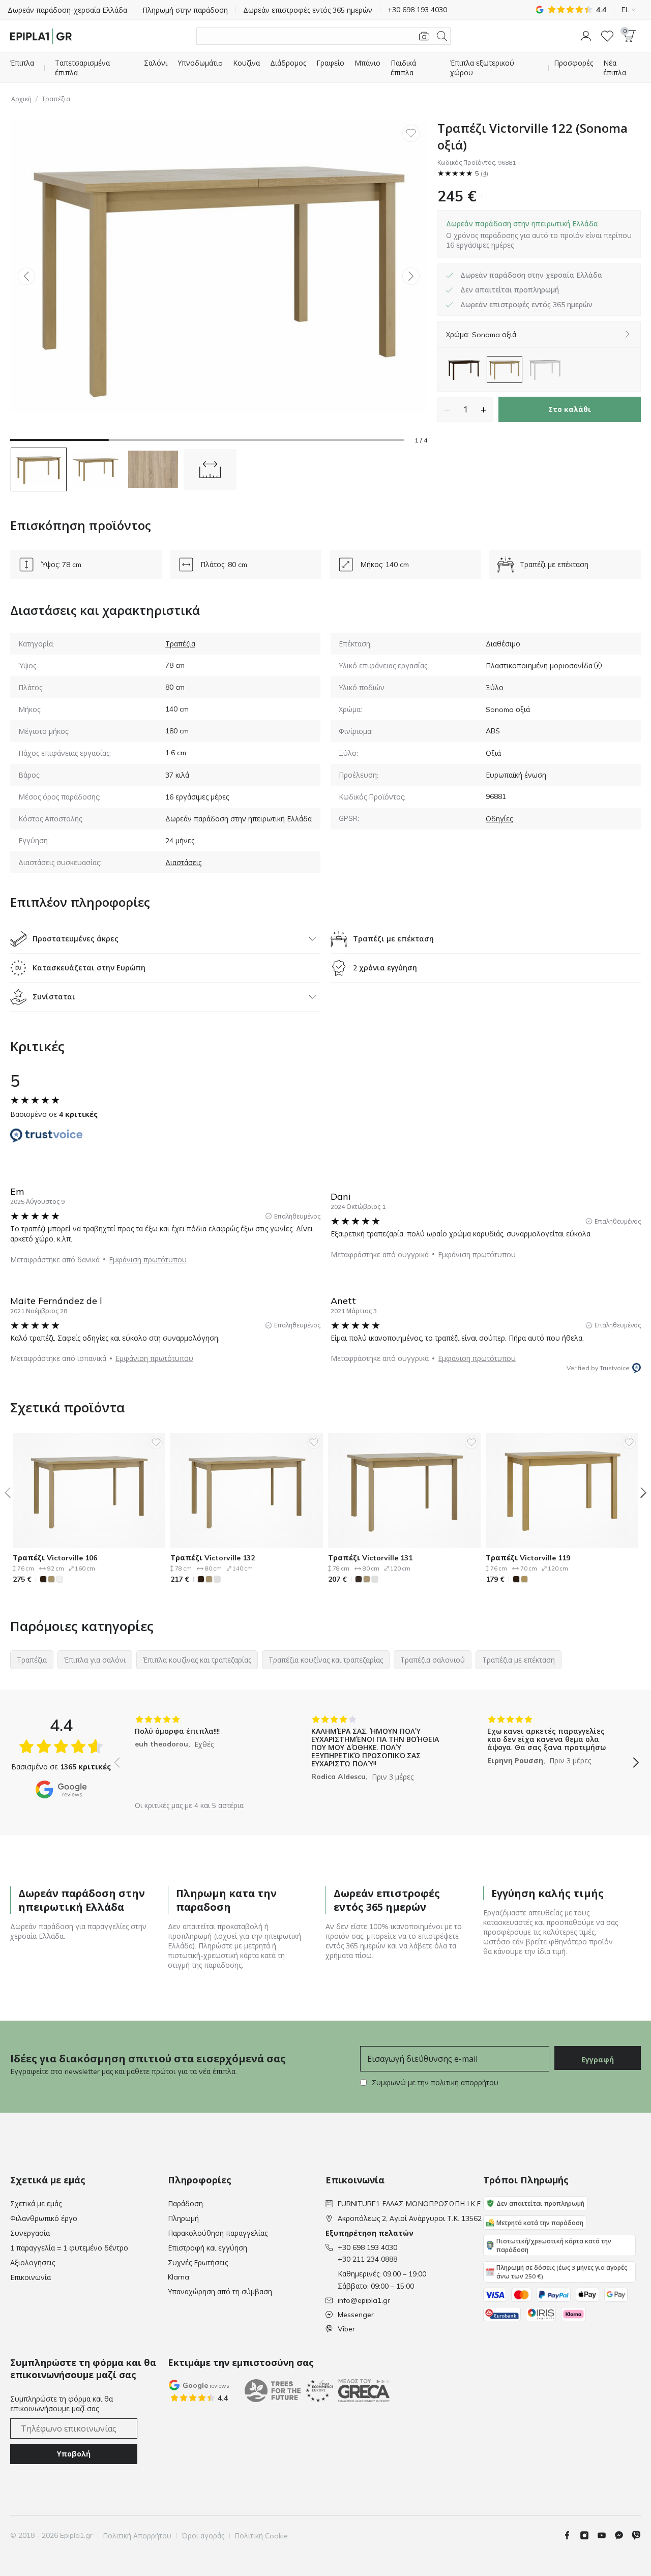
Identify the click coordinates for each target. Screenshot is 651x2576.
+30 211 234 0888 (367, 2259)
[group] (200, 1755)
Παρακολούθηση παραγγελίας (218, 2233)
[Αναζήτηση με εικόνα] (424, 36)
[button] (586, 36)
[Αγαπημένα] (607, 36)
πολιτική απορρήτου (465, 2083)
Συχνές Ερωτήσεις (198, 2263)
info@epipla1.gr (364, 2300)
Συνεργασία (30, 2233)
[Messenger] (623, 2535)
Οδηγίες (499, 819)
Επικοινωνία (31, 2277)
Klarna (179, 2277)
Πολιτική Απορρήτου (137, 2536)
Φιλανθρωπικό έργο (44, 2218)
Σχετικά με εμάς (36, 2204)
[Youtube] (606, 2535)
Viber (346, 2329)
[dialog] (539, 234)
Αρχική (21, 99)
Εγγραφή (598, 2060)
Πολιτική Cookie (261, 2536)
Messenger (356, 2315)
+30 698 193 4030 (367, 2247)
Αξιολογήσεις (33, 2263)
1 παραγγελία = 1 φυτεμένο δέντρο (69, 2248)
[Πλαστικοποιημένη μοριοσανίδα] (598, 665)
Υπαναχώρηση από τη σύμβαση (220, 2292)
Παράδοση (185, 2204)
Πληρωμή (183, 2218)
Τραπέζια (56, 99)
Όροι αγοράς (203, 2536)
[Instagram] (588, 2535)
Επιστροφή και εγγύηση (208, 2248)
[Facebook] (571, 2535)
